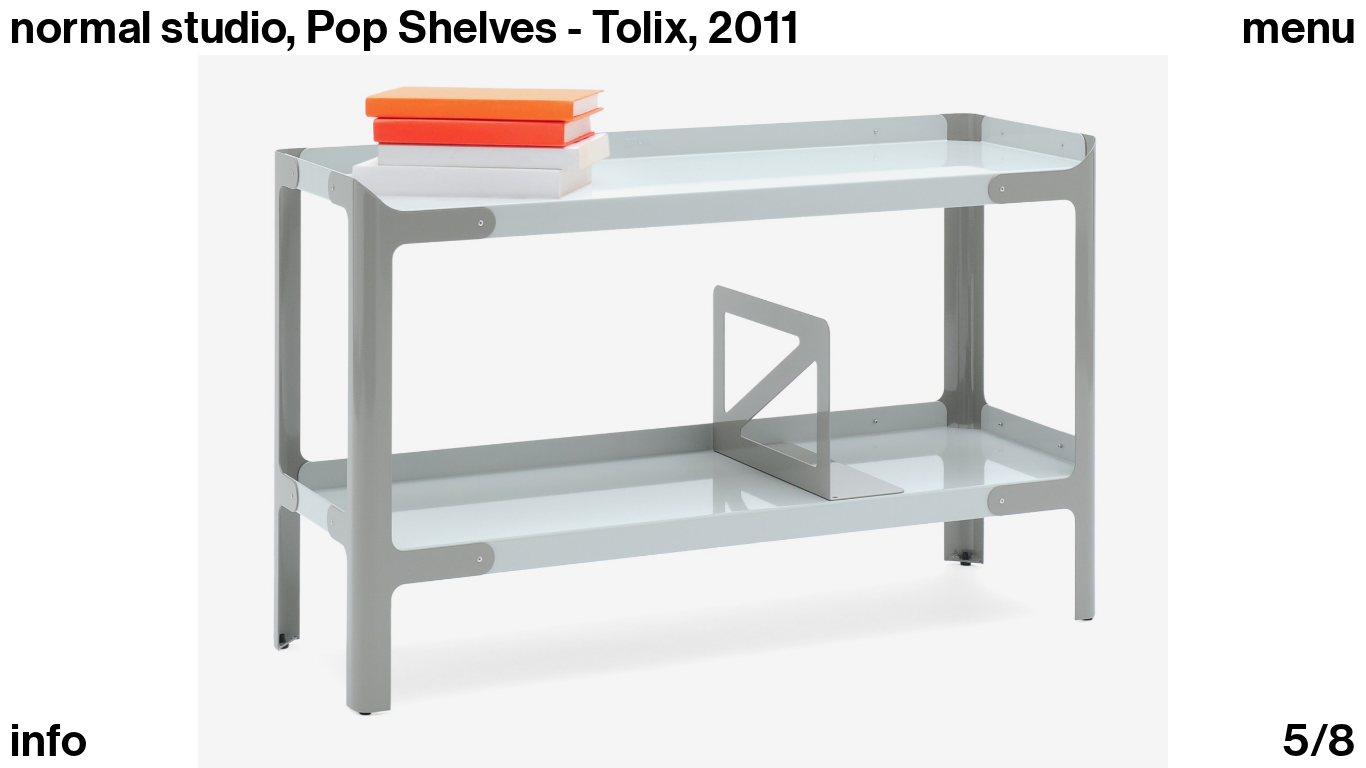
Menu (1299, 28)
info (49, 741)
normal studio (148, 28)
